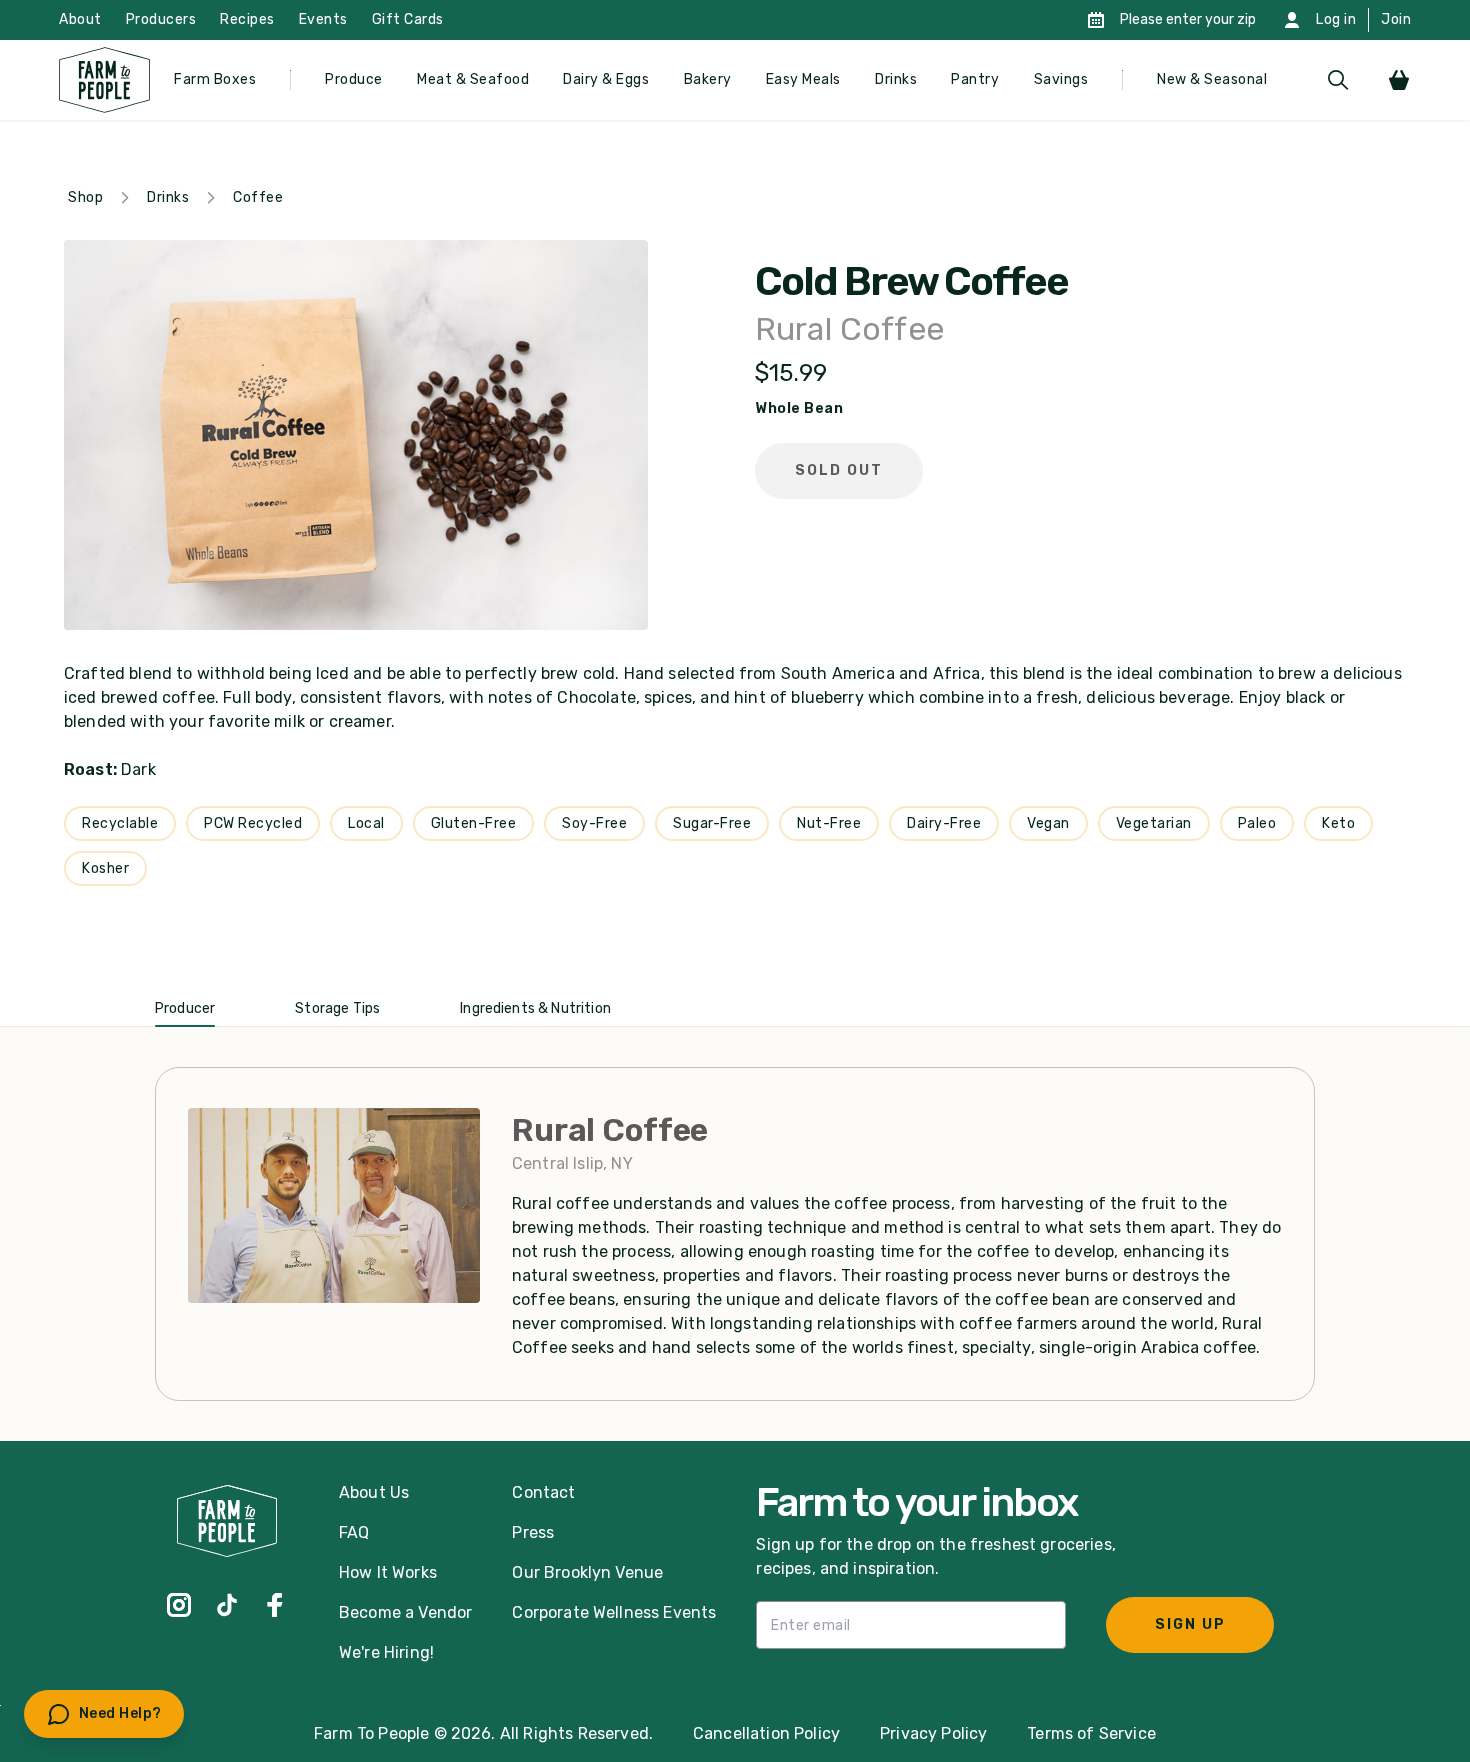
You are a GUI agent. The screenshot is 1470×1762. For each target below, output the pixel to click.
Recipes (247, 19)
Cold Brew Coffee (911, 282)
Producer (185, 1008)
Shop (85, 197)
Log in (1336, 19)
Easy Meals (803, 79)
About (80, 19)
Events (323, 19)
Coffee (258, 197)
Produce (354, 79)
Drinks (896, 79)
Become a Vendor (405, 1612)
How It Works (388, 1572)
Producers (161, 19)
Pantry (975, 79)
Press (533, 1532)
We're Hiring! (386, 1652)
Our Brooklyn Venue (587, 1572)
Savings (1061, 79)
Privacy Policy (933, 1733)
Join (1396, 19)
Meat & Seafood (473, 79)
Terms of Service (1091, 1733)
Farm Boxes (215, 79)
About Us (374, 1492)
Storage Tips (337, 1008)
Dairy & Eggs (606, 79)
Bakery (708, 79)
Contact (543, 1492)
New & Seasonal (1212, 79)
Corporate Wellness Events (614, 1612)
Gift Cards (408, 19)
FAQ (354, 1532)
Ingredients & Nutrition (535, 1008)
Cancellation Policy (766, 1733)
